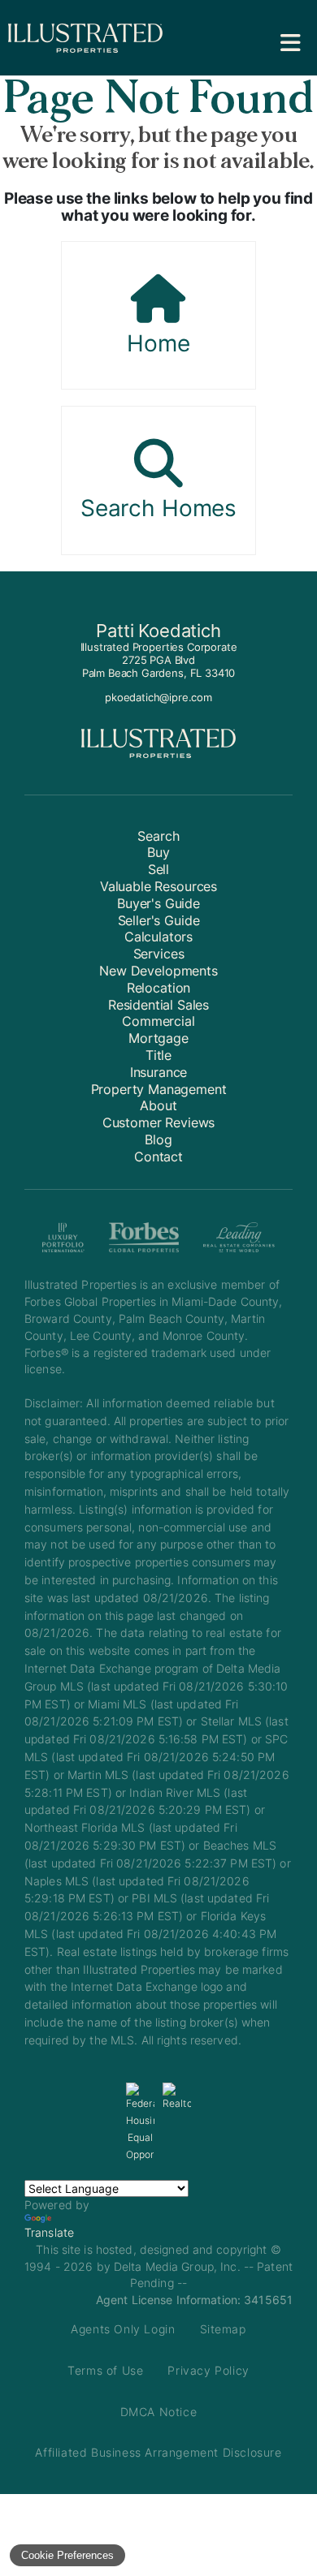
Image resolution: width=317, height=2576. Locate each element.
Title (158, 1055)
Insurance (159, 1072)
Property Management (159, 1089)
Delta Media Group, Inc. (177, 2266)
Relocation (158, 988)
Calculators (158, 937)
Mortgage (158, 1038)
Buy (158, 852)
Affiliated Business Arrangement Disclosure (158, 2452)
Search (158, 836)
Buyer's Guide (158, 903)
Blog (158, 1139)
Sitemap (223, 2329)
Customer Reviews (158, 1122)
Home (158, 343)
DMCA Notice (159, 2412)
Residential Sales (158, 1005)
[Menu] (291, 43)
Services (159, 954)
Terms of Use (105, 2370)
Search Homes (158, 508)
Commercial (158, 1021)
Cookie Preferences (67, 2555)
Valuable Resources (158, 886)
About (158, 1105)
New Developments (158, 971)
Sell (158, 869)
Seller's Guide (159, 920)
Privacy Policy (208, 2370)
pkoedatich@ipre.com (158, 697)
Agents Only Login (123, 2329)
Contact (158, 1157)
